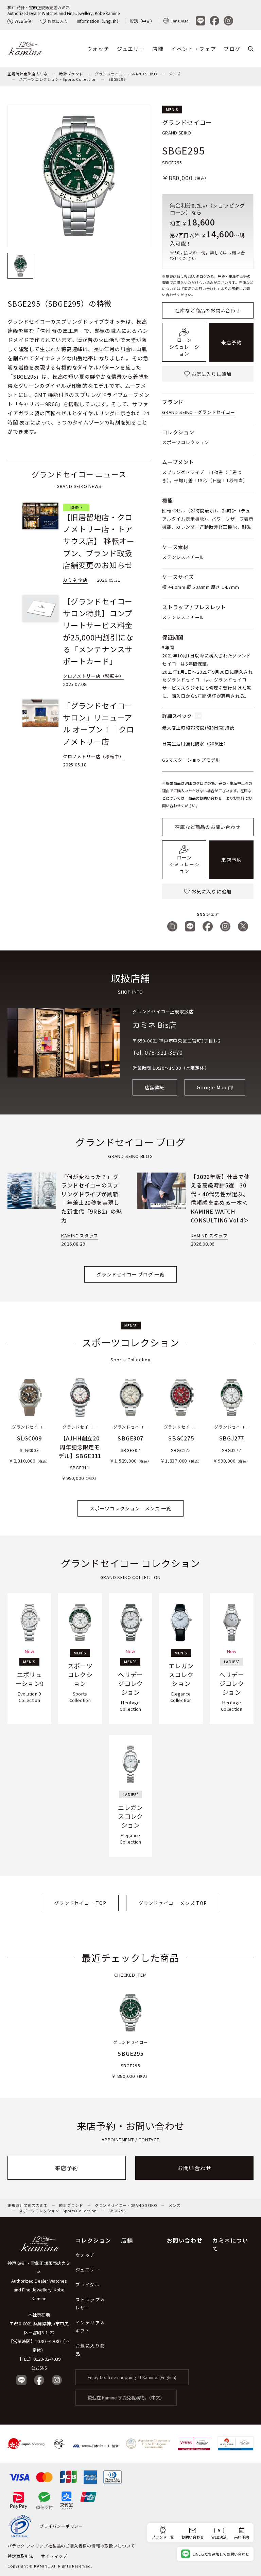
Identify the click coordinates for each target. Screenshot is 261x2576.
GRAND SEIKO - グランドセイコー (199, 412)
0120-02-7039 (47, 2359)
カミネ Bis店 (154, 1024)
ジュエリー (131, 49)
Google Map (212, 1087)
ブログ (232, 49)
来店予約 (231, 342)
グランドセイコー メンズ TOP (173, 1903)
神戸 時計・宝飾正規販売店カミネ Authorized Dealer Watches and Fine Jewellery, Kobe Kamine (39, 2281)
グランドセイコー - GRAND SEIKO (126, 74)
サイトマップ (54, 2556)
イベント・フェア (194, 49)
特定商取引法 (21, 2556)
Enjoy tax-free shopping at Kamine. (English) (132, 2377)
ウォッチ (98, 49)
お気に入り (58, 21)
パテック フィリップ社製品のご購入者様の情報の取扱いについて (71, 2546)
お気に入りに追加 (211, 374)
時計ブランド (71, 74)
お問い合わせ (195, 2168)
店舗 (158, 49)
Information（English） (99, 21)
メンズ (175, 74)
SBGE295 (117, 79)
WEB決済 (23, 21)
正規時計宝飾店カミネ (28, 74)
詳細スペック (177, 716)
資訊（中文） (142, 21)
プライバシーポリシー (61, 2526)
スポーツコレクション (186, 442)
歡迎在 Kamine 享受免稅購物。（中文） (126, 2398)
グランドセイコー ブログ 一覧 (130, 1274)
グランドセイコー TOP (80, 1903)
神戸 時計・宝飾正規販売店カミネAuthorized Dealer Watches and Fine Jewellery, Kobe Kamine (64, 10)
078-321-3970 (164, 1052)
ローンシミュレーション (184, 347)
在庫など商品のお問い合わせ (208, 310)
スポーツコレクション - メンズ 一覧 (130, 1508)
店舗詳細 (155, 1087)
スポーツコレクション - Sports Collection (58, 79)
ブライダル (88, 2284)
